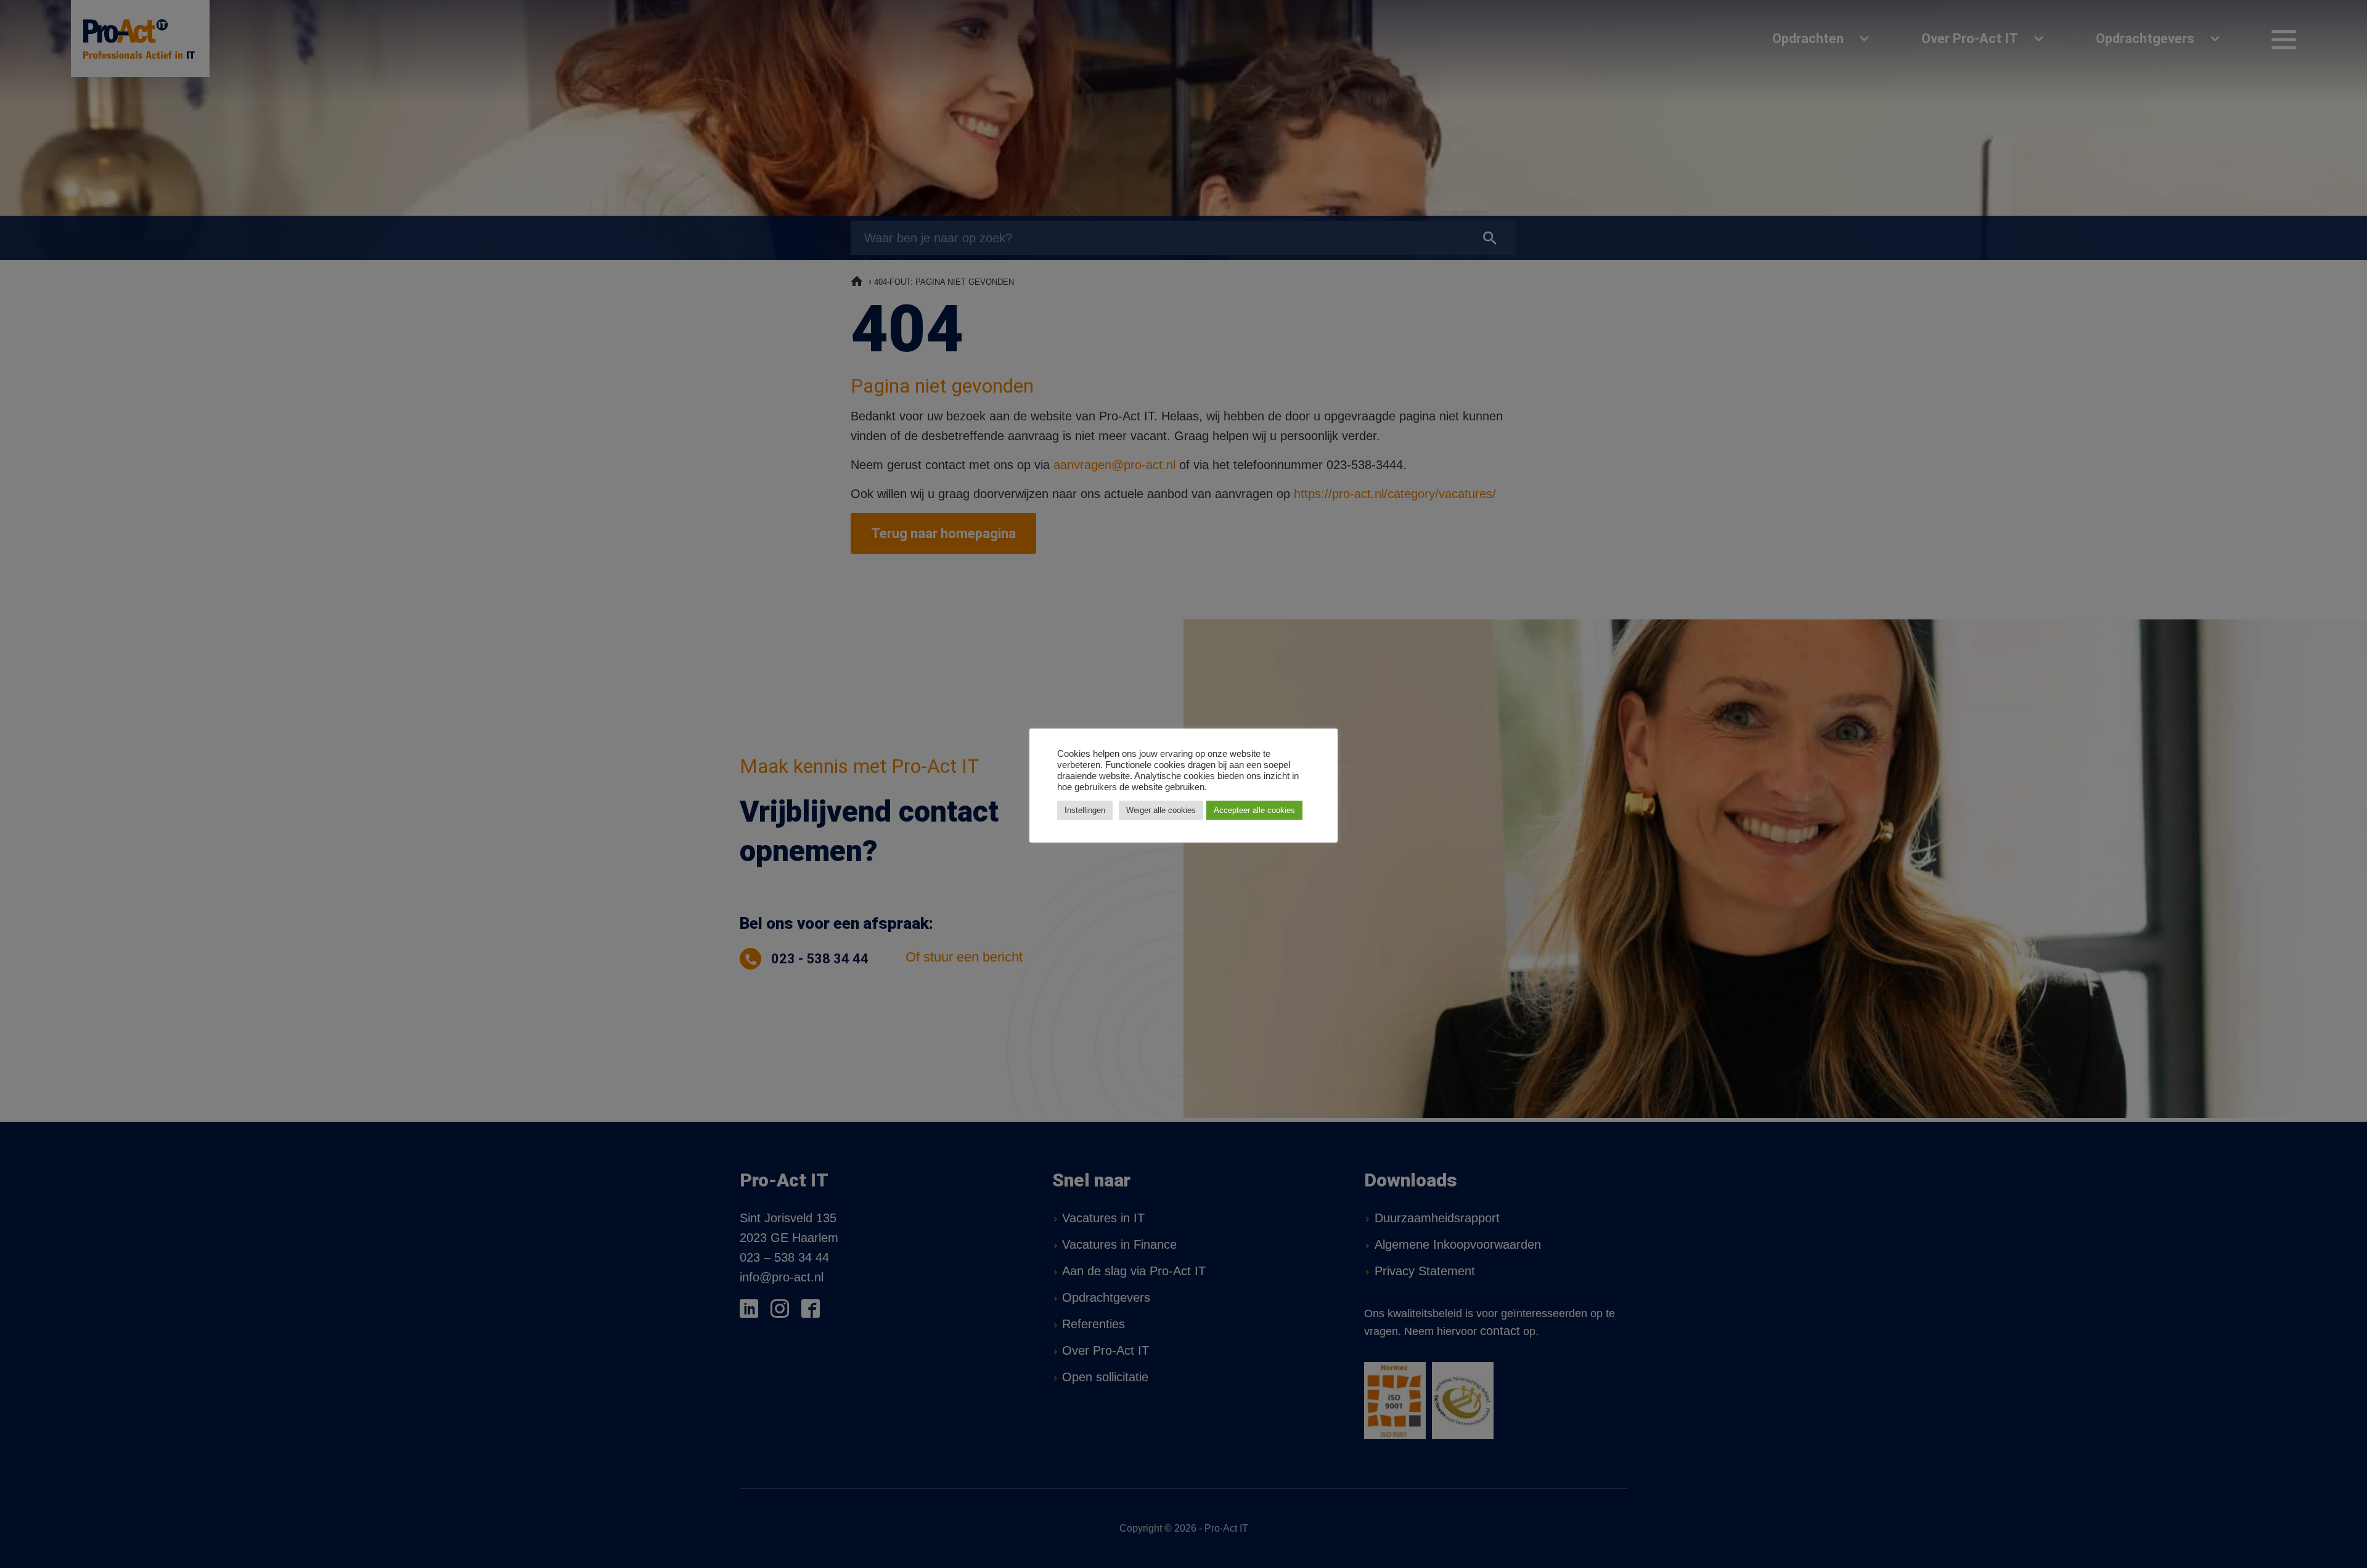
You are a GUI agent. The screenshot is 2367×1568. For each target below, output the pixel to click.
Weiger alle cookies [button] (1161, 810)
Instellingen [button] (1085, 810)
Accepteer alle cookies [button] (1254, 810)
